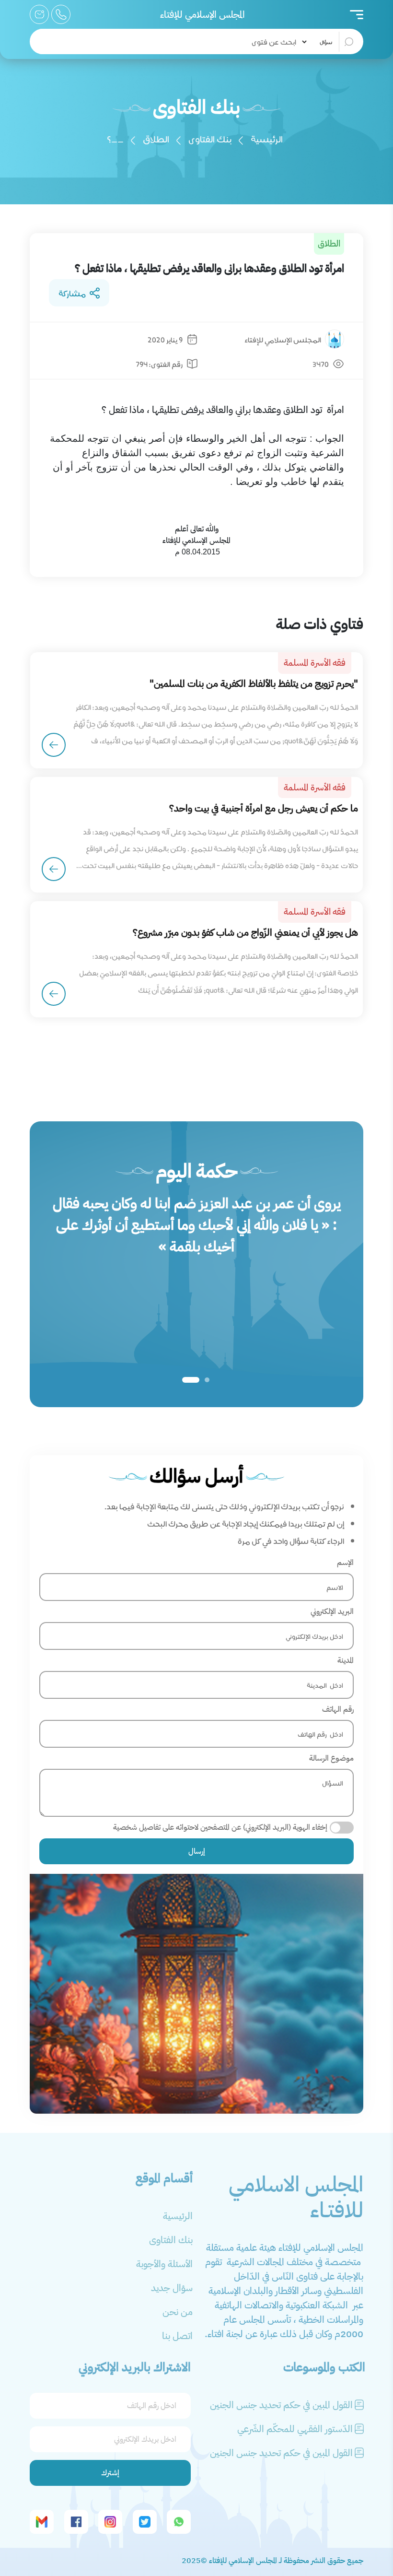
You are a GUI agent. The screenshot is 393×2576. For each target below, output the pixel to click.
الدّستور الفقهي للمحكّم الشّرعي (295, 2429)
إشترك (110, 2473)
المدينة (346, 1660)
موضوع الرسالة (331, 1758)
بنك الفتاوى (210, 138)
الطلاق (156, 138)
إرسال (197, 1851)
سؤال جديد (172, 2288)
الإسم (345, 1563)
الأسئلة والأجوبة (164, 2264)
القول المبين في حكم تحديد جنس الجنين (281, 2405)
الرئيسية (267, 138)
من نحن (178, 2312)
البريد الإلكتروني (332, 1611)
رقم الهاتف (338, 1709)
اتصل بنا (177, 2336)
